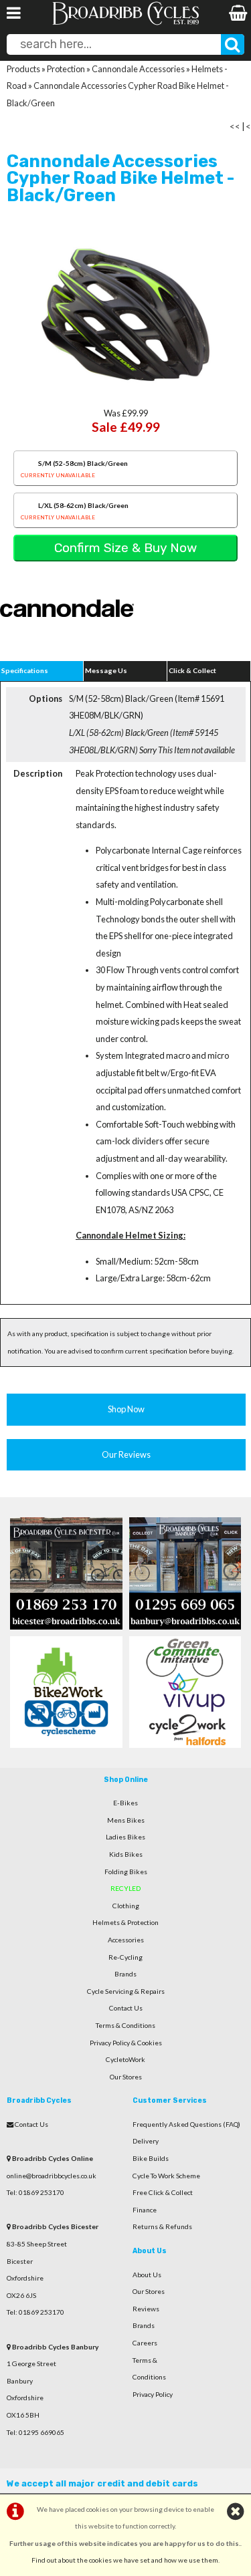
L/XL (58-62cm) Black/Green (75, 511)
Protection (66, 69)
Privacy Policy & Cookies (126, 2043)
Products (23, 69)
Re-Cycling (125, 1957)
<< (235, 126)
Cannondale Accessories (138, 69)
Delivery (146, 2141)
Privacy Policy (153, 2394)
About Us (147, 2275)
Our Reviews (126, 1454)
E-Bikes (125, 1803)
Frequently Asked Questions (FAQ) (186, 2124)
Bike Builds (151, 2158)
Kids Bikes (126, 1854)
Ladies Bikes (125, 1837)
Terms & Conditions (125, 2025)
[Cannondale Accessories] (67, 638)
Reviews (146, 2309)
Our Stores (126, 2077)
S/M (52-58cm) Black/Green (74, 469)
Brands (125, 1974)
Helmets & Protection (125, 1922)
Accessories (126, 1940)
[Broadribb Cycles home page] (126, 23)
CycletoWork (125, 2059)
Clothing (126, 1906)
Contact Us (126, 2008)
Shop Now (126, 1409)
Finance (145, 2210)
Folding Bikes (126, 1872)
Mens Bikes (126, 1820)
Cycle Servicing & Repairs (126, 1991)
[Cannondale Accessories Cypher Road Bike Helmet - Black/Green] (125, 315)
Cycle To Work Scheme (166, 2176)
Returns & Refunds (162, 2226)
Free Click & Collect (163, 2192)
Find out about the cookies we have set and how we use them (125, 2560)
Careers (145, 2343)
